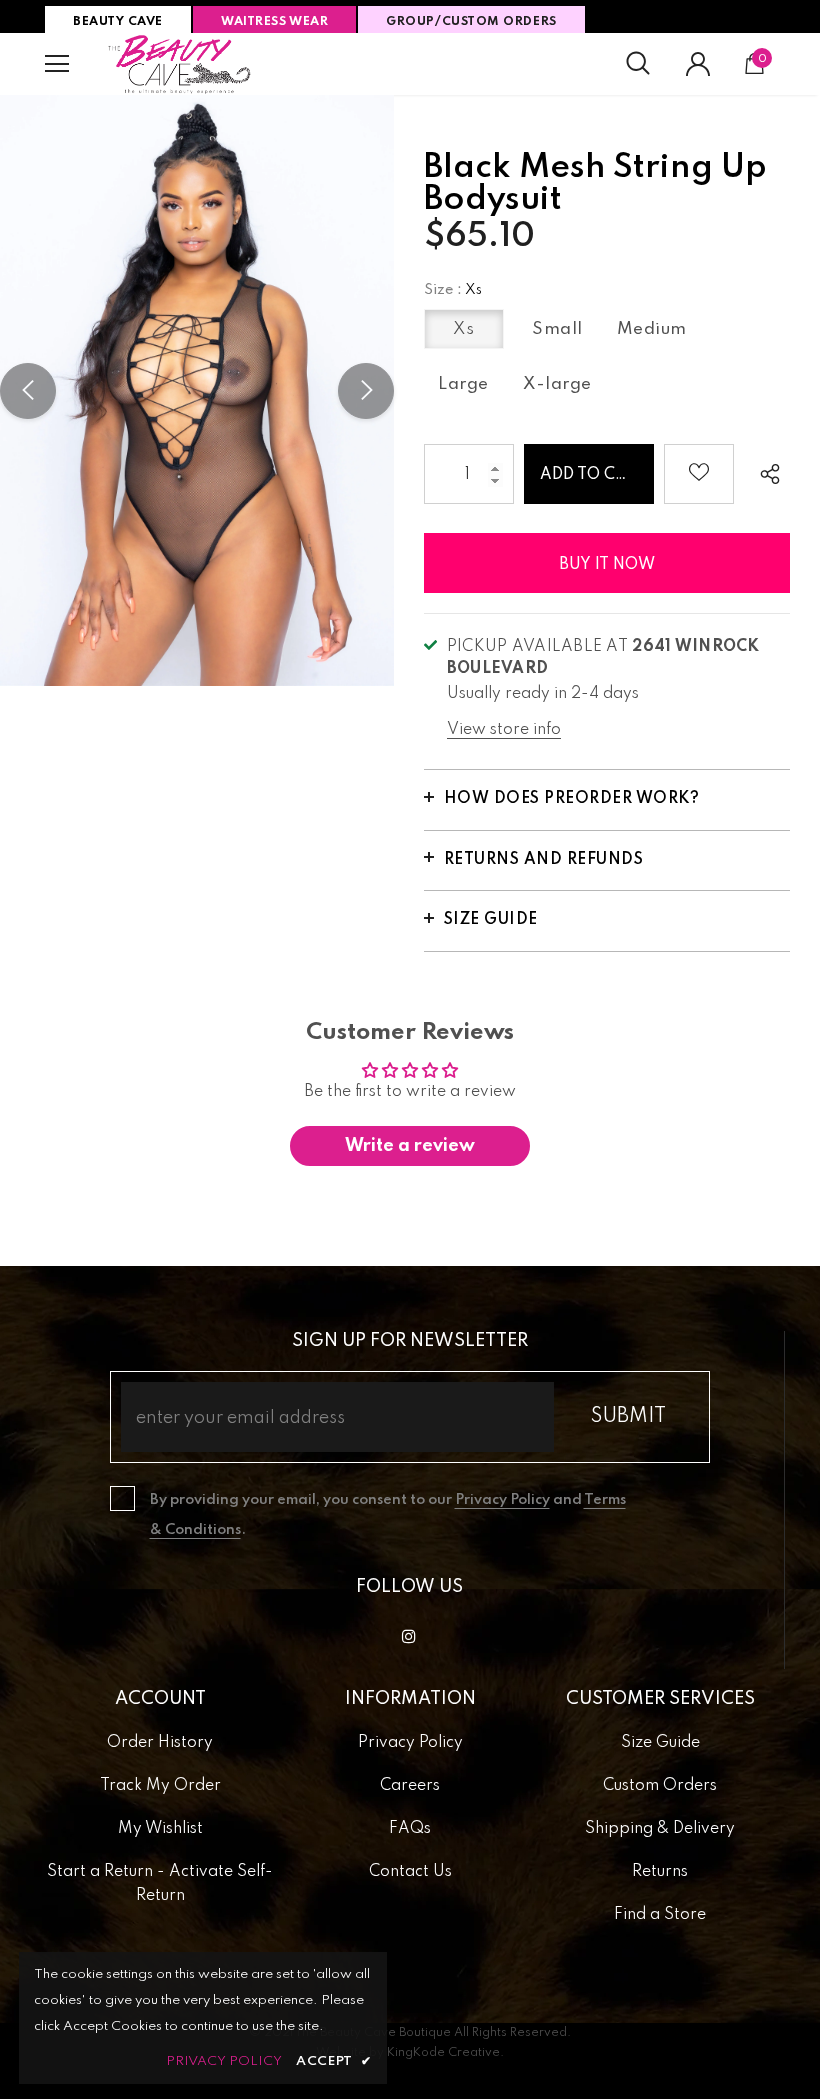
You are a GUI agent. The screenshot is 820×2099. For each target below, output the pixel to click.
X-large (557, 384)
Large (463, 384)
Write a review (410, 1146)
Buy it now (607, 565)
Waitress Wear (274, 22)
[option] (197, 390)
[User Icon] (698, 64)
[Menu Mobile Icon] (57, 64)
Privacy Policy (502, 1500)
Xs (463, 329)
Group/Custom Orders (471, 22)
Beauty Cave (118, 22)
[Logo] (180, 64)
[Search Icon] (638, 64)
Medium (652, 329)
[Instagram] (409, 1636)
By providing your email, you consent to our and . (388, 1515)
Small (557, 329)
